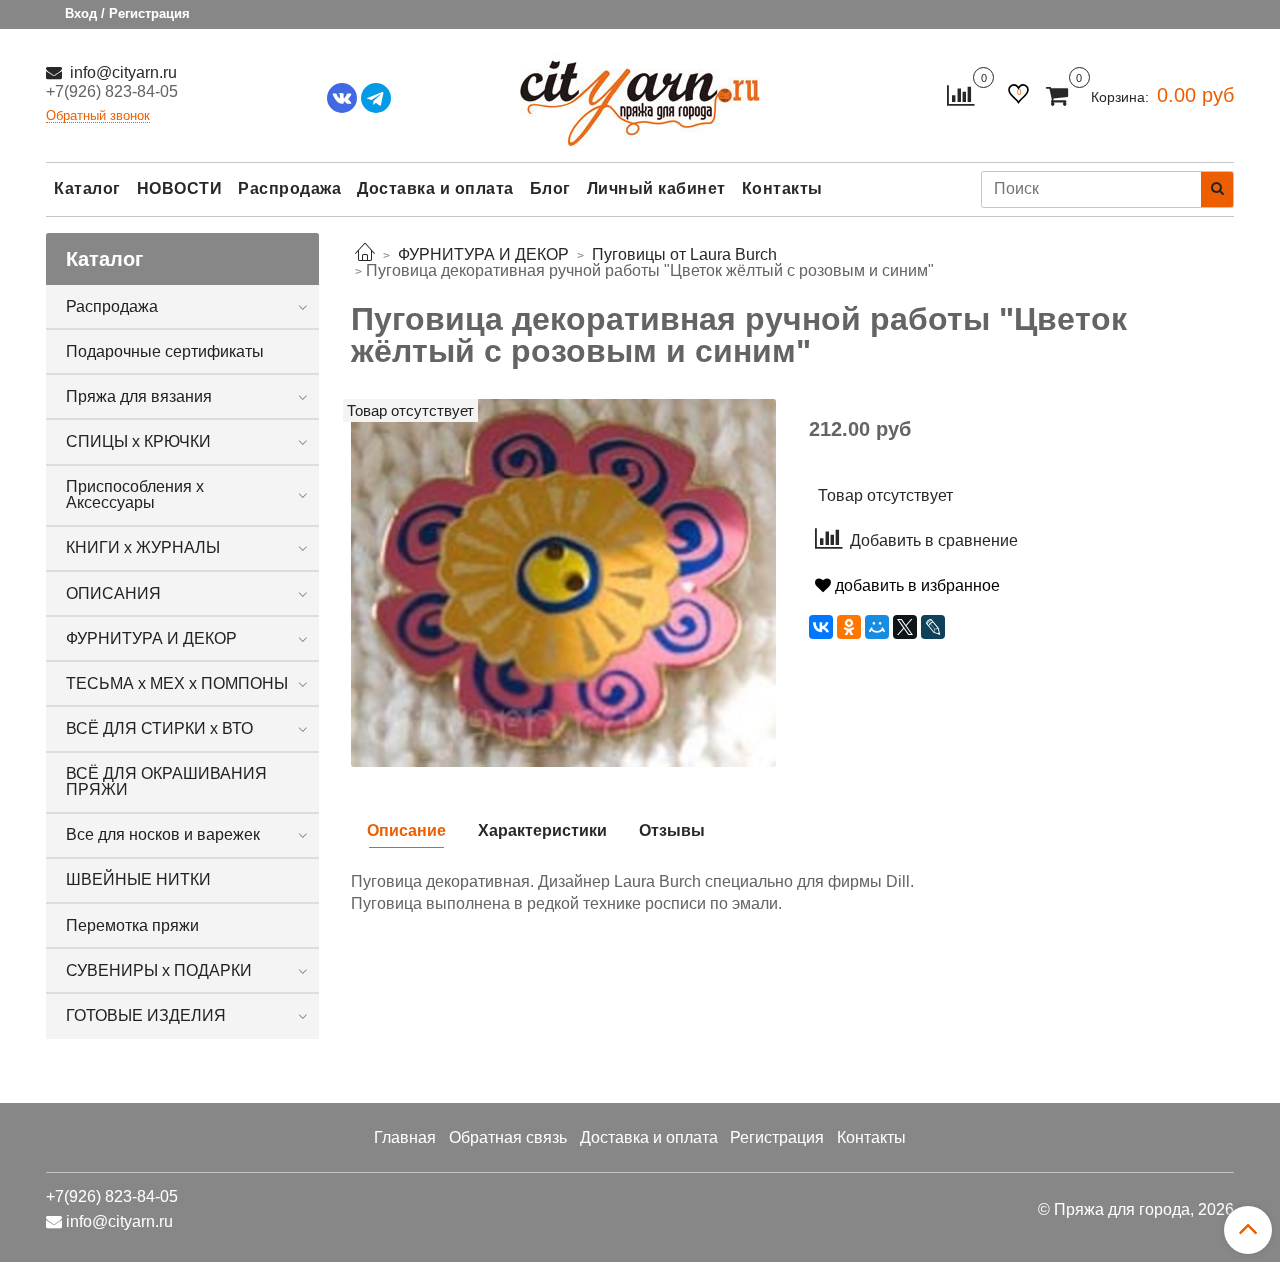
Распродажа (289, 188)
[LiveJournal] (933, 627)
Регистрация (777, 1137)
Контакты (782, 188)
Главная (405, 1137)
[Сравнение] (960, 94)
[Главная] (365, 254)
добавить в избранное (915, 585)
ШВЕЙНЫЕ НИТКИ (138, 879)
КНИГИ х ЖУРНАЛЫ (143, 547)
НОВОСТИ (180, 188)
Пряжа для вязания (139, 396)
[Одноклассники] (849, 627)
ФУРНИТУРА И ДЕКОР (151, 638)
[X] (905, 627)
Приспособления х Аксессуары (135, 494)
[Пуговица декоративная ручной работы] (563, 581)
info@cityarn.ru (121, 72)
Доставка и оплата (435, 188)
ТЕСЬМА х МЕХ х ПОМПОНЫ (177, 683)
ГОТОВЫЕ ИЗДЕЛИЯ (146, 1015)
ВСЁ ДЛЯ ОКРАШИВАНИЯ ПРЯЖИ (166, 781)
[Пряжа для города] (640, 90)
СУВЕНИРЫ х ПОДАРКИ (159, 970)
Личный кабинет (656, 188)
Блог (550, 188)
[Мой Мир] (877, 627)
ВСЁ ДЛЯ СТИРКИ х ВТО (159, 728)
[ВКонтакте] (821, 627)
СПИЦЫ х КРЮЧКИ (138, 441)
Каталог (87, 188)
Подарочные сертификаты (165, 351)
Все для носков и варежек (163, 834)
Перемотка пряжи (132, 925)
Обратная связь (508, 1137)
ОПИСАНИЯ (113, 593)
